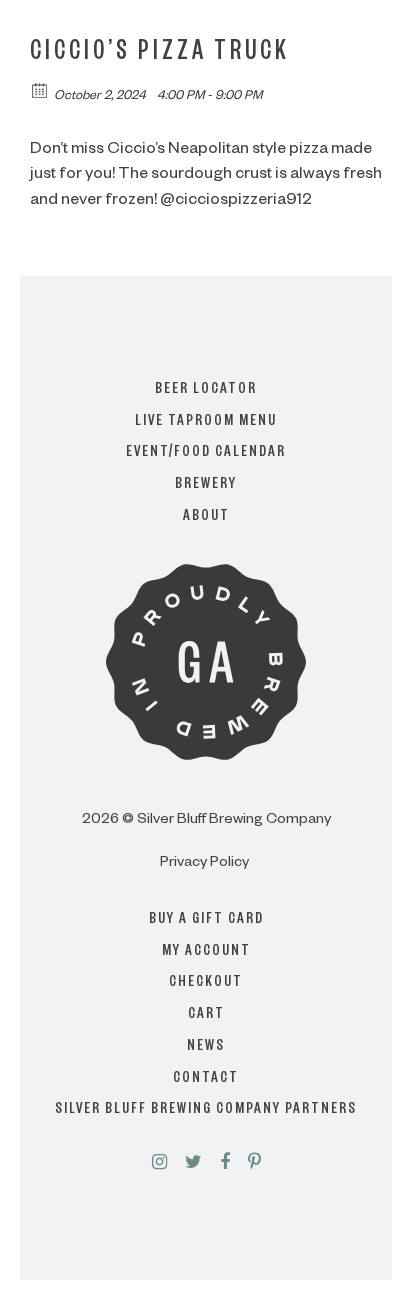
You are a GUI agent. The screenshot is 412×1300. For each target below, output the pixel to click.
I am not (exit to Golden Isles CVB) (206, 707)
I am (206, 628)
